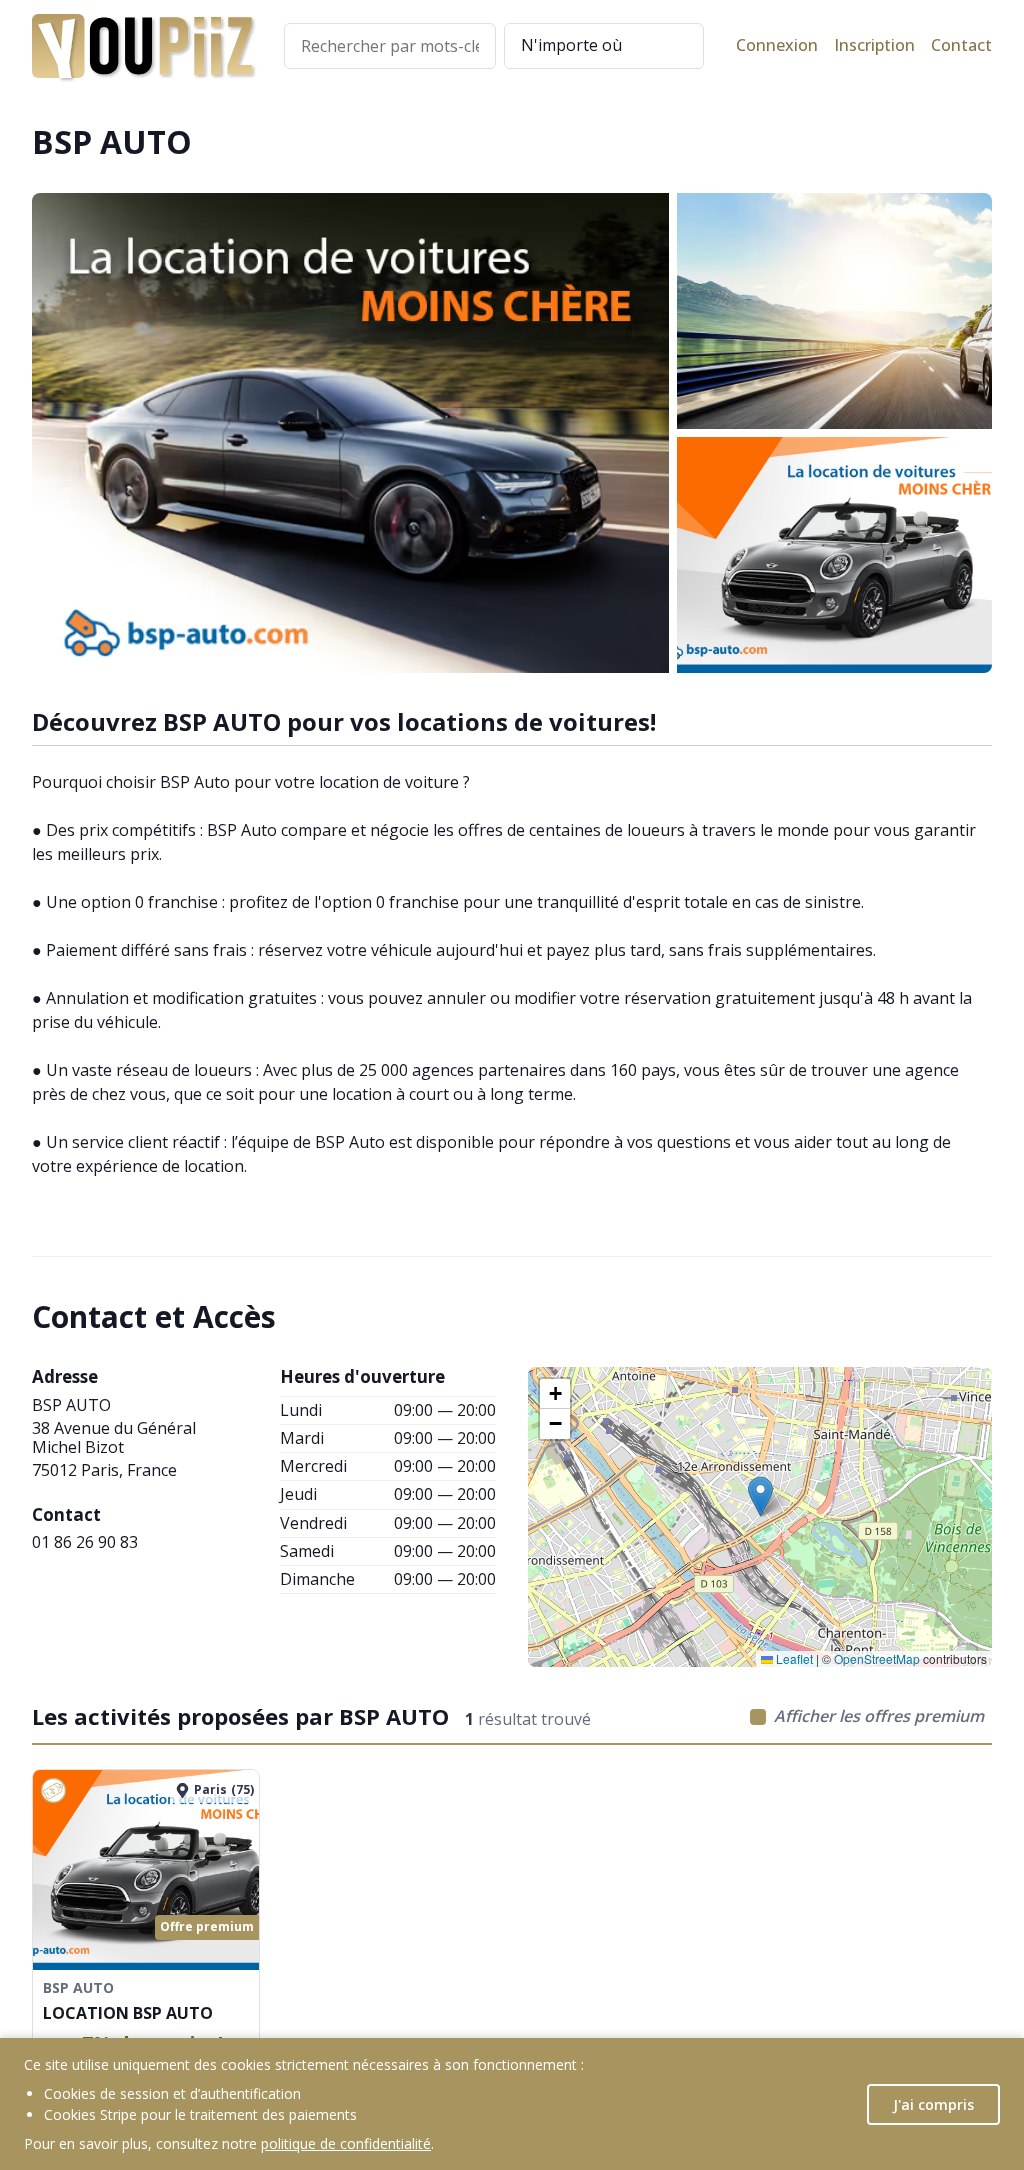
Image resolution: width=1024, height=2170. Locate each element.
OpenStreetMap (877, 1658)
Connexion (777, 45)
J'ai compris (933, 2104)
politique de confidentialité (346, 2143)
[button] (760, 1496)
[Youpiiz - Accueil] (142, 46)
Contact (961, 45)
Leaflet (793, 1658)
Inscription (874, 45)
